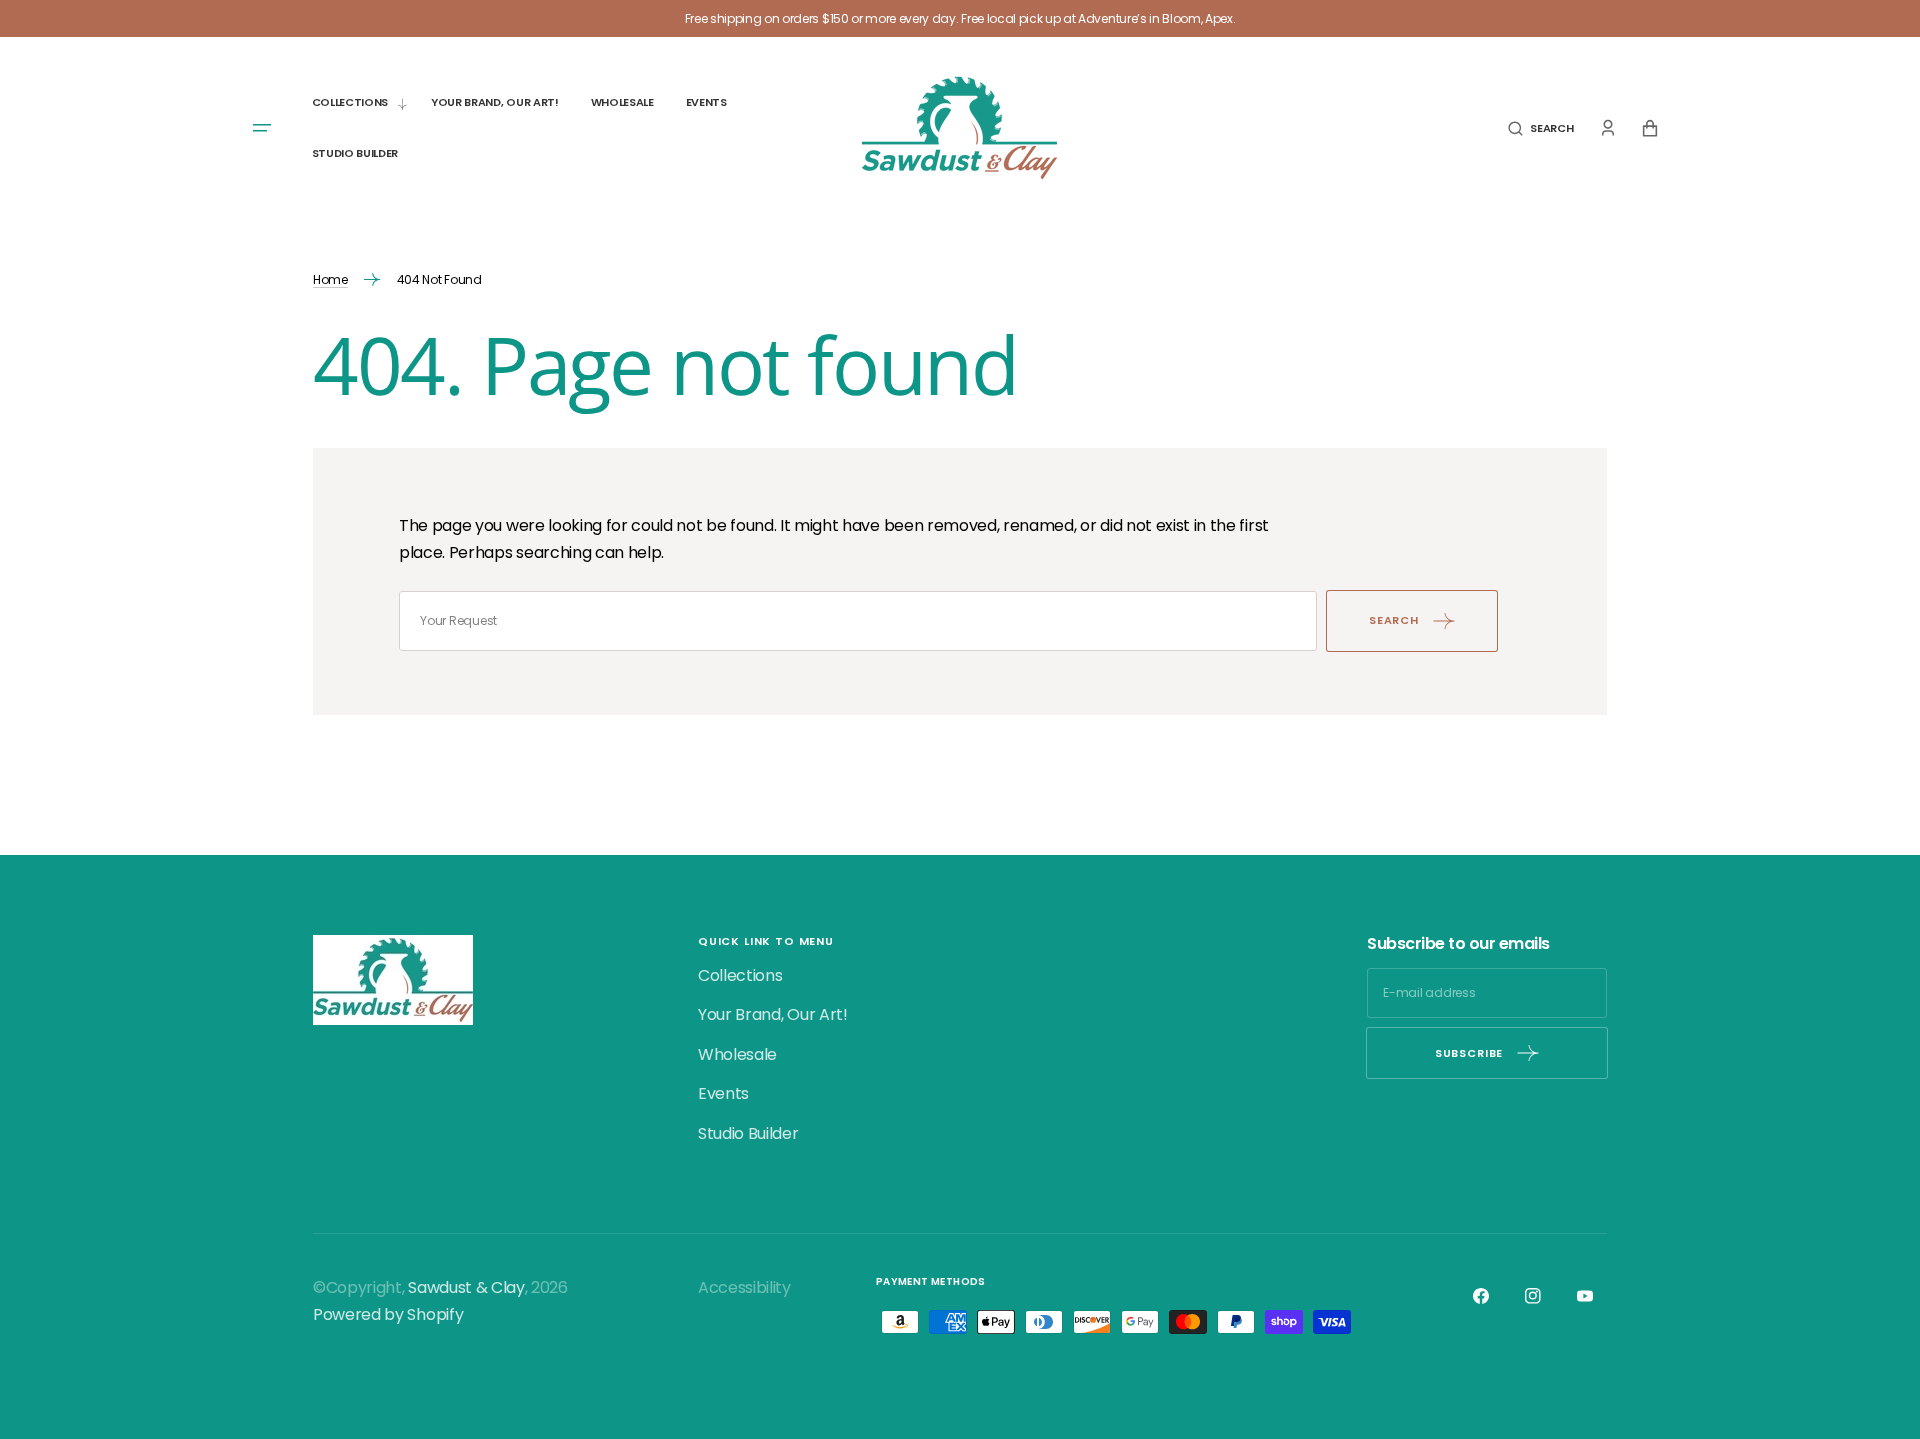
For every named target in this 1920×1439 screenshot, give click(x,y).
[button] (1540, 128)
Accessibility (744, 1287)
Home (330, 279)
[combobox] (858, 621)
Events (723, 1093)
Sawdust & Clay (466, 1287)
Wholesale (737, 1054)
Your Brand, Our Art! (773, 1014)
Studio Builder (748, 1133)
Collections (740, 975)
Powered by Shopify (388, 1314)
